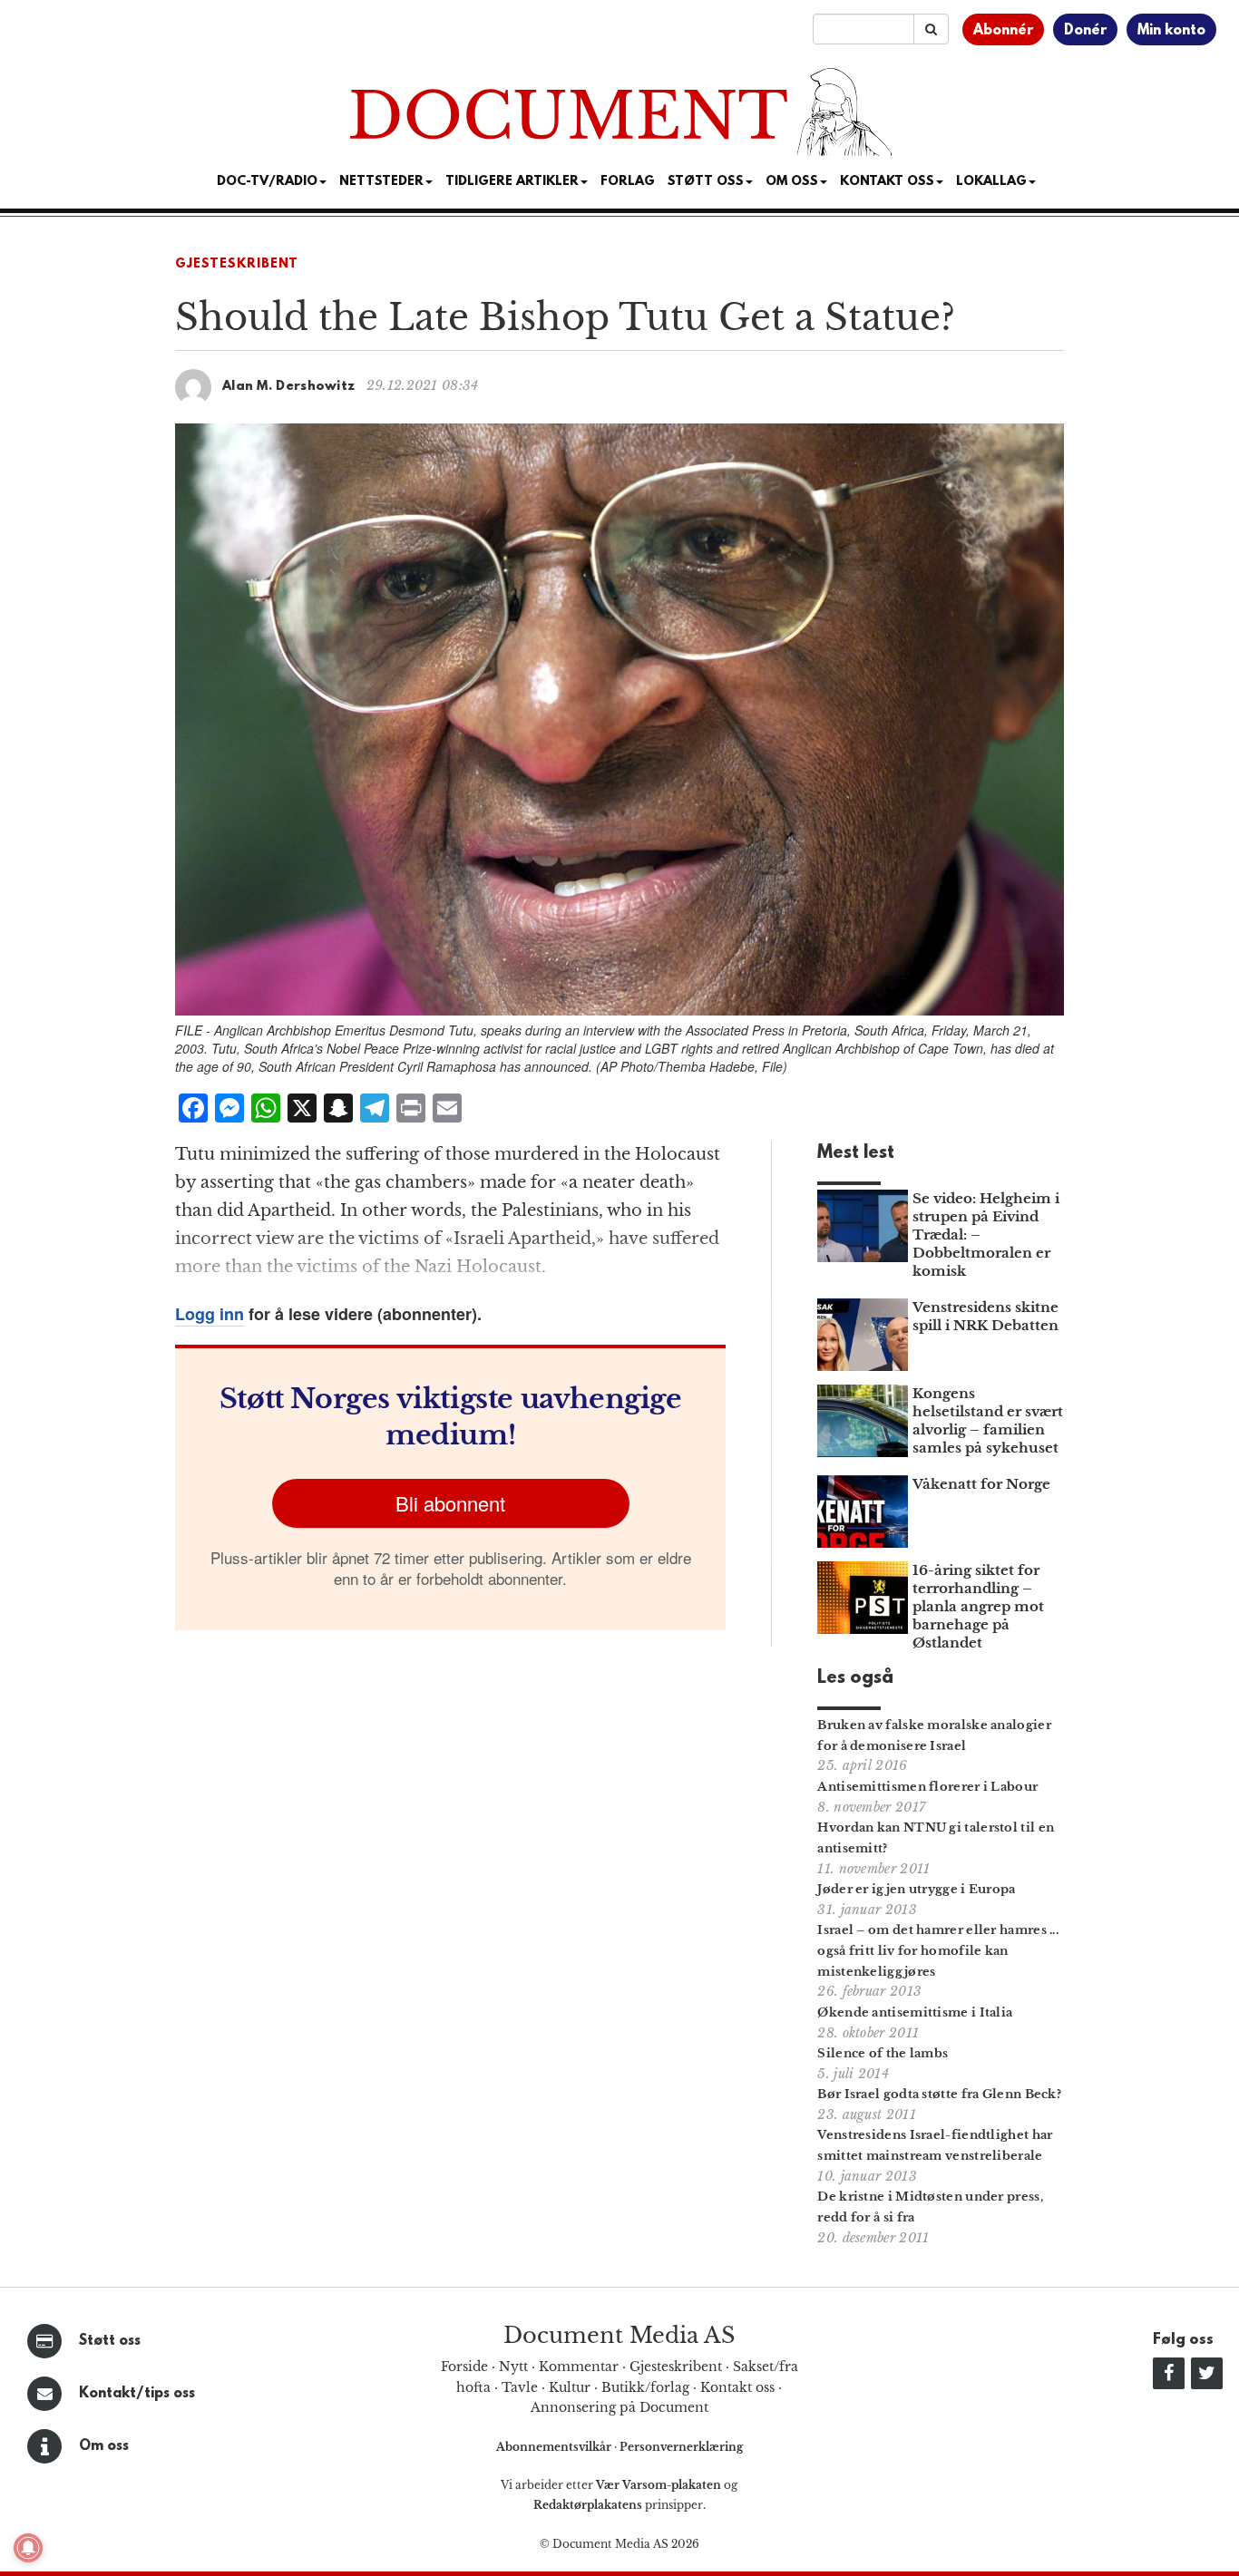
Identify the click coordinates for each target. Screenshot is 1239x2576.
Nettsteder (381, 182)
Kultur (570, 2387)
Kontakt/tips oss (137, 2394)
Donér (1085, 31)
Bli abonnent (450, 1503)
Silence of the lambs (883, 2053)
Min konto (1171, 31)
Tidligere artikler (512, 182)
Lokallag (991, 182)
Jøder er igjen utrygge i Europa (916, 1889)
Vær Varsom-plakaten (659, 2485)
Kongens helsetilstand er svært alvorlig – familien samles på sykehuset (988, 1420)
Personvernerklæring (681, 2447)
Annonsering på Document (619, 2407)
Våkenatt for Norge (981, 1484)
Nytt (513, 2367)
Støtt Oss (706, 182)
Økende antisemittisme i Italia (915, 2012)
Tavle (520, 2387)
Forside (464, 2367)
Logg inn (210, 1314)
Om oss (104, 2446)
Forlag (628, 182)
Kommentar (579, 2367)
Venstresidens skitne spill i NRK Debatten (985, 1316)
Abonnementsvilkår (555, 2447)
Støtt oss (110, 2341)
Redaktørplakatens (588, 2505)
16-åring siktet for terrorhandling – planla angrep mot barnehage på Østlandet (978, 1606)
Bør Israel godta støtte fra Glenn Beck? (939, 2094)
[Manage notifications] (28, 2548)
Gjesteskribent (237, 264)
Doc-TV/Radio (267, 182)
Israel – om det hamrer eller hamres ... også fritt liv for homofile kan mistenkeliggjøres (938, 1951)
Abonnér (1003, 31)
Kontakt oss (887, 182)
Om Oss (792, 182)
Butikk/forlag (645, 2387)
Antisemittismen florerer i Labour (927, 1787)
